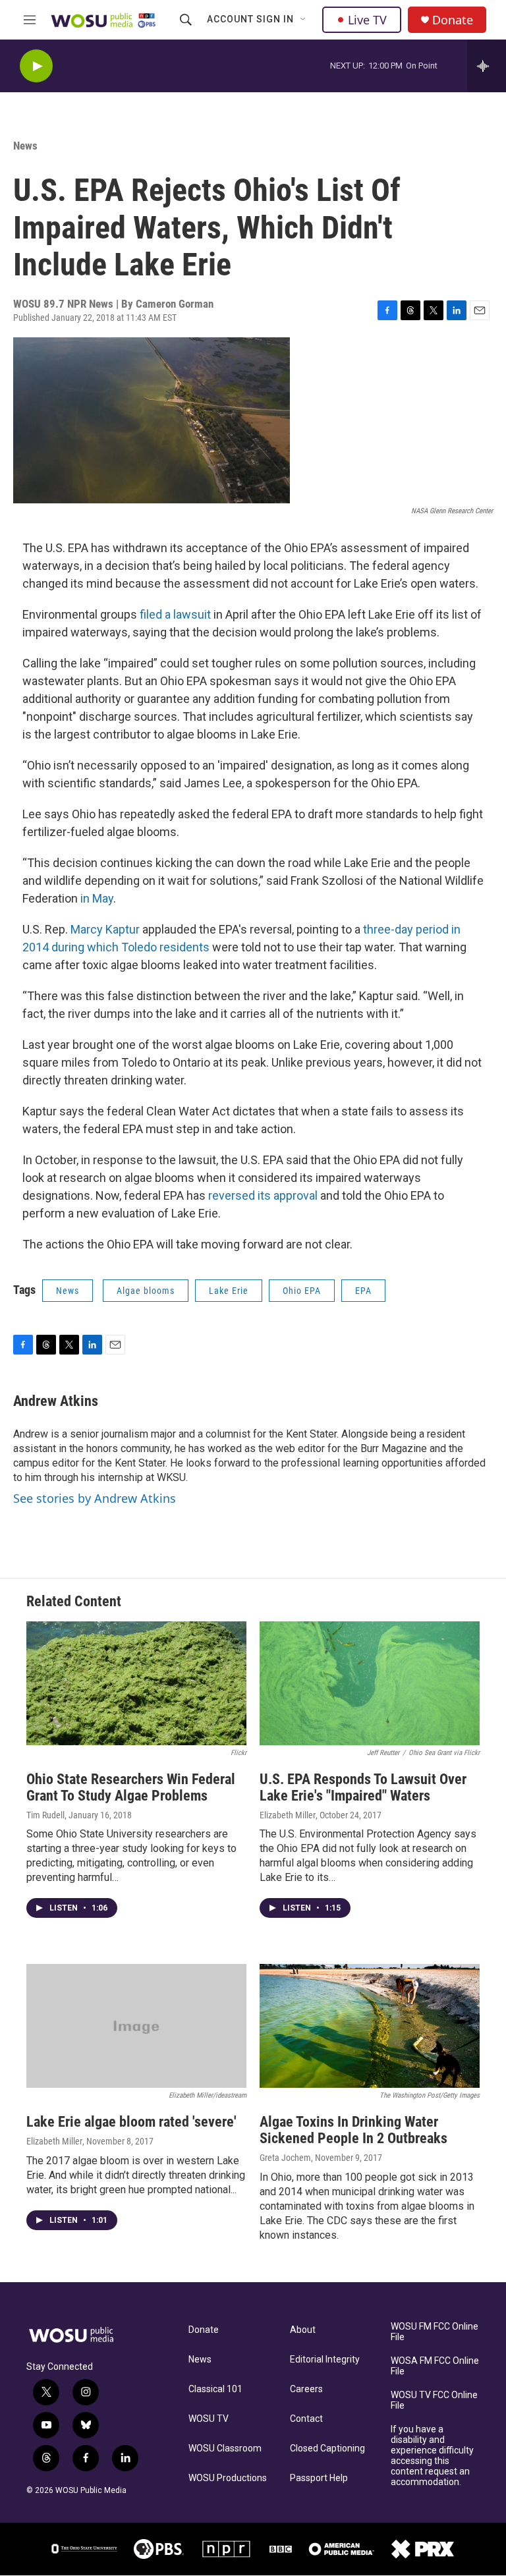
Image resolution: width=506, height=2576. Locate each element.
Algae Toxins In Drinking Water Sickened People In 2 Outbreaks (353, 2130)
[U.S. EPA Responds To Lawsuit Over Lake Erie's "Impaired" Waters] (370, 1683)
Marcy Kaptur (105, 929)
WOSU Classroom (225, 2449)
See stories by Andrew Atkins (95, 1498)
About (303, 2330)
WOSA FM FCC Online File (435, 2366)
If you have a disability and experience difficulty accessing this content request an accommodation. (432, 2456)
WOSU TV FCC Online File (434, 2400)
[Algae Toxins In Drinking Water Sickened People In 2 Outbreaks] (370, 2026)
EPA (363, 1291)
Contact (306, 2419)
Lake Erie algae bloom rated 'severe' (131, 2122)
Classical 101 (215, 2389)
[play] (36, 66)
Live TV (367, 20)
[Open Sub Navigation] (304, 20)
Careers (306, 2389)
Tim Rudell (45, 1815)
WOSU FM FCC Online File (435, 2332)
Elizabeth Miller (288, 1815)
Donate (453, 20)
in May (97, 898)
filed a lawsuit (175, 614)
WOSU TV (209, 2419)
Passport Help (319, 2478)
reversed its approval (263, 1195)
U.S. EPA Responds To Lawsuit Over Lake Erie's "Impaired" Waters (363, 1787)
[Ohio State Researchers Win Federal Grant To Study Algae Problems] (136, 1683)
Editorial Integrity (325, 2360)
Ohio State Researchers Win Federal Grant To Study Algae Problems (131, 1787)
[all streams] (487, 66)
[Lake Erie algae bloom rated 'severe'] (136, 2026)
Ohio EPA (302, 1291)
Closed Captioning (327, 2449)
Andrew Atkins (56, 1401)
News (25, 146)
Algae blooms (146, 1291)
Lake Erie (229, 1291)
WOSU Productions (228, 2478)
